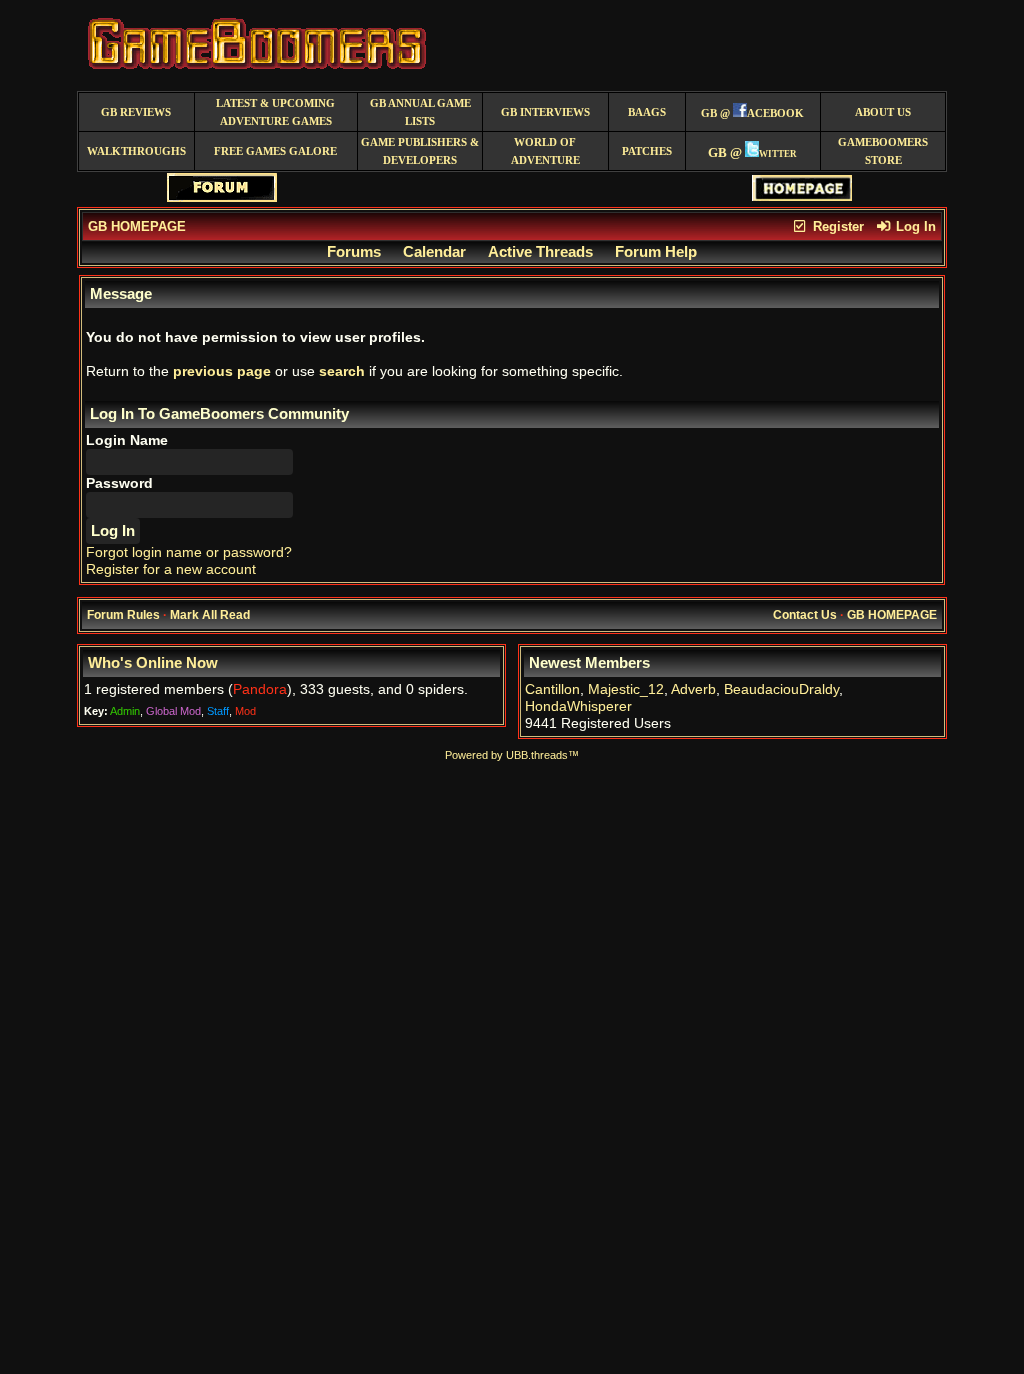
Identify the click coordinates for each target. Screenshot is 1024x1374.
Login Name (127, 440)
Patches (647, 151)
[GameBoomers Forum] (222, 197)
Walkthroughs (136, 151)
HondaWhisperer (578, 706)
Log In (914, 226)
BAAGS (647, 112)
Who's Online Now (153, 663)
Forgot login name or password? (189, 552)
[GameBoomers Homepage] (802, 196)
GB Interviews (545, 112)
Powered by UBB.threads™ (512, 755)
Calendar (434, 252)
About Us (883, 112)
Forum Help (656, 252)
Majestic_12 (626, 689)
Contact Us (805, 615)
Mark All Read (210, 615)
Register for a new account (171, 569)
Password (119, 483)
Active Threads (540, 252)
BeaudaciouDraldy (781, 689)
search (342, 371)
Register (836, 226)
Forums (354, 252)
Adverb (693, 689)
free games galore (275, 151)
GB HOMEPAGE (137, 226)
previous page (222, 371)
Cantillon (552, 689)
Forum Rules (123, 615)
